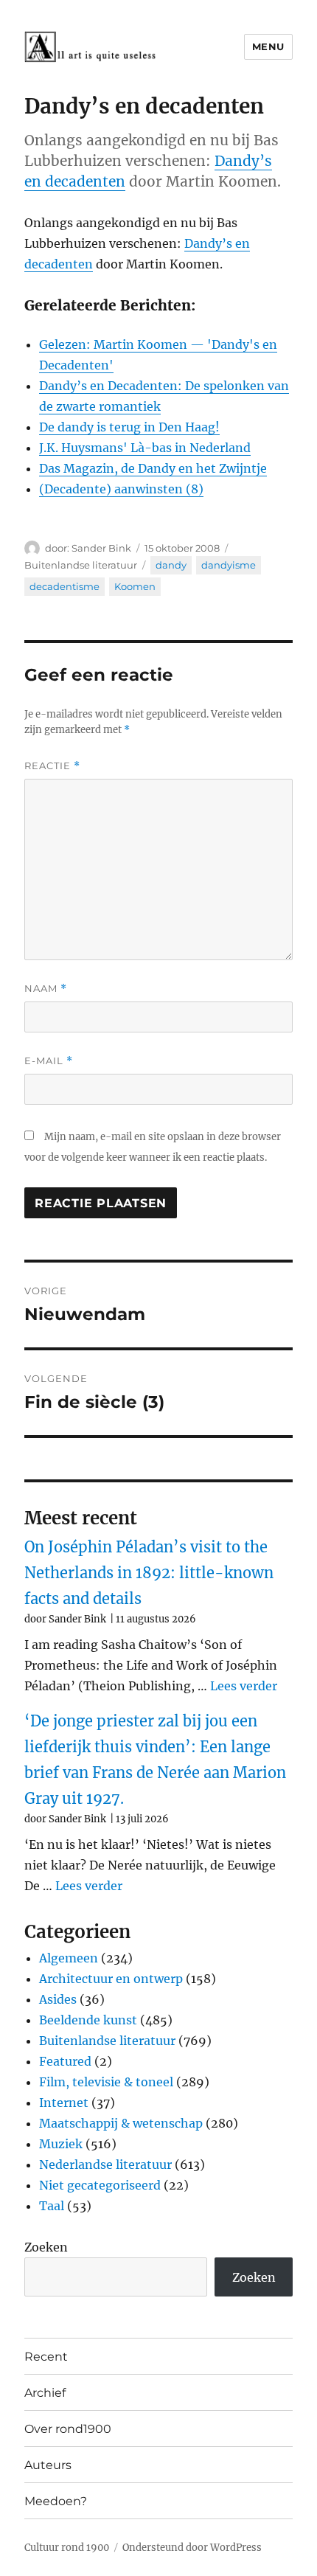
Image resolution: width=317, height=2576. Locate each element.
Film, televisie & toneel (106, 2082)
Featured (65, 2061)
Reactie (52, 766)
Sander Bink (101, 548)
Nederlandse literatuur (105, 2164)
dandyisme (229, 565)
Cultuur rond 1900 (67, 2548)
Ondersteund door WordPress (192, 2548)
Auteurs (48, 2465)
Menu (268, 46)
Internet (64, 2103)
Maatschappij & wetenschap (121, 2123)
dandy (171, 565)
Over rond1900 (68, 2429)
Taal (52, 2206)
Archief (45, 2393)
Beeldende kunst (88, 2020)
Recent (46, 2357)
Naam (46, 989)
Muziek (61, 2144)
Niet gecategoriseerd (100, 2185)
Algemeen (69, 1958)
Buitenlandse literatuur (81, 565)
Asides (58, 1999)
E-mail (49, 1061)
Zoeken (46, 2247)
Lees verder (244, 1686)
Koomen (135, 586)
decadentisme (65, 586)
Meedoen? (56, 2501)
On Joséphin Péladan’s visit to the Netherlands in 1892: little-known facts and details (149, 1573)
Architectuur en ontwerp (111, 1979)
